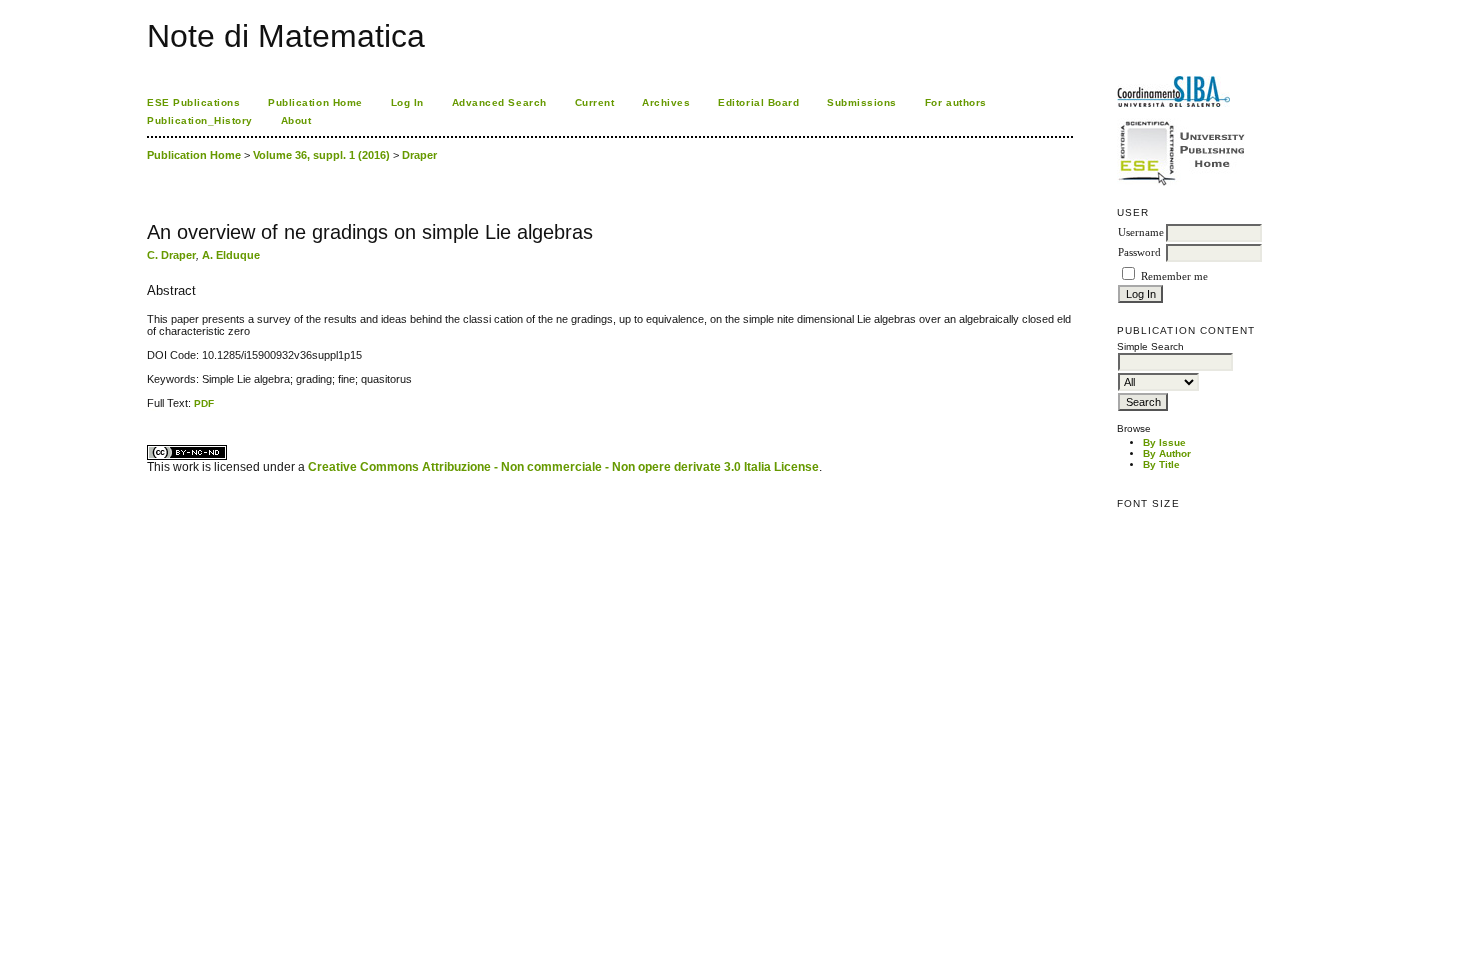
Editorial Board (758, 102)
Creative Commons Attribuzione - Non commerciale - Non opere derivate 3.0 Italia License (563, 467)
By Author (1167, 453)
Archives (666, 102)
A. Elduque (231, 255)
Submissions (862, 102)
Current (595, 102)
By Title (1161, 464)
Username (1141, 232)
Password (1139, 252)
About (296, 120)
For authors (956, 102)
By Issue (1164, 442)
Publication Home (315, 102)
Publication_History (200, 120)
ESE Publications (193, 102)
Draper (419, 155)
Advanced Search (499, 102)
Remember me (1174, 276)
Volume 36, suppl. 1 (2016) (321, 155)
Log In (407, 102)
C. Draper (171, 255)
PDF (204, 403)
